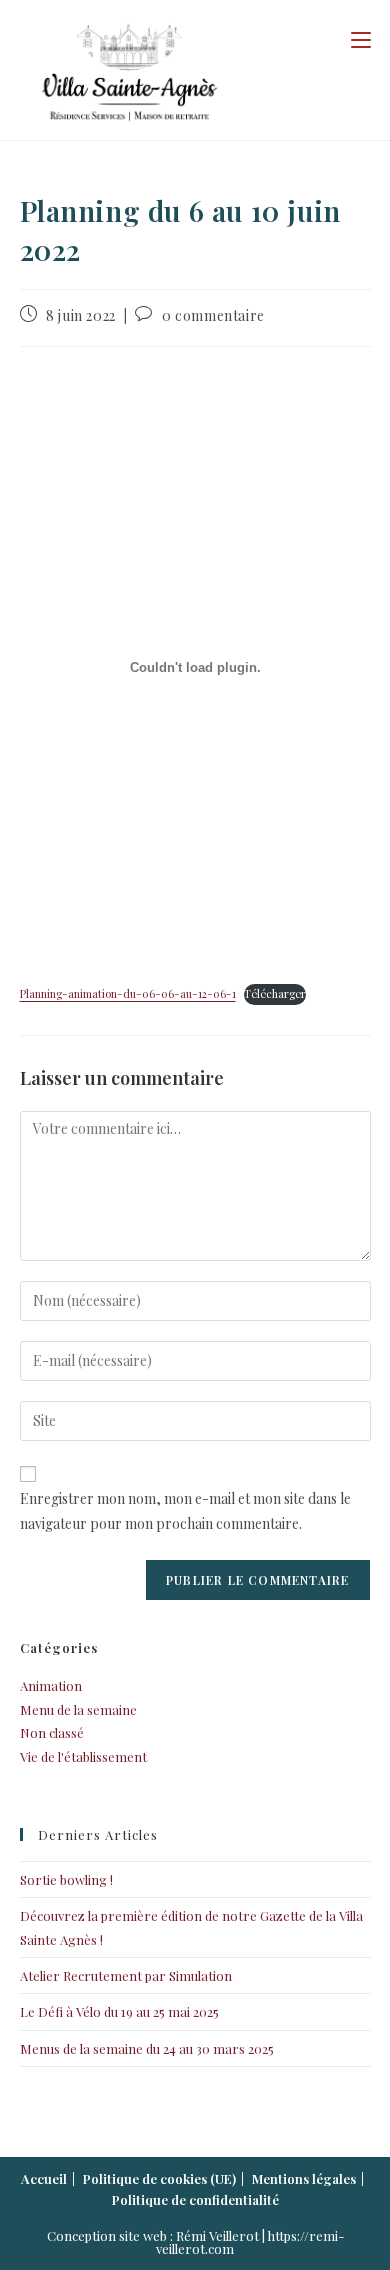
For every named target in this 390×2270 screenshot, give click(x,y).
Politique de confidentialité (195, 2199)
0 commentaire (213, 315)
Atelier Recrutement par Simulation (126, 1975)
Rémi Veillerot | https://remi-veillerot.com (250, 2242)
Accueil (44, 2178)
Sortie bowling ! (66, 1879)
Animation (51, 1685)
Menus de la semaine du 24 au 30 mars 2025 (147, 2048)
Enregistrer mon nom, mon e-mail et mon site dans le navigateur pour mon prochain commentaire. (185, 1511)
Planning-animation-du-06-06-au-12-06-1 (128, 993)
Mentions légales (304, 2178)
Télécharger (275, 993)
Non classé (52, 1732)
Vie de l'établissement (83, 1756)
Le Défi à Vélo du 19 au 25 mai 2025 (119, 2011)
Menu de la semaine (78, 1709)
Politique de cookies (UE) (159, 2178)
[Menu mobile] (361, 39)
